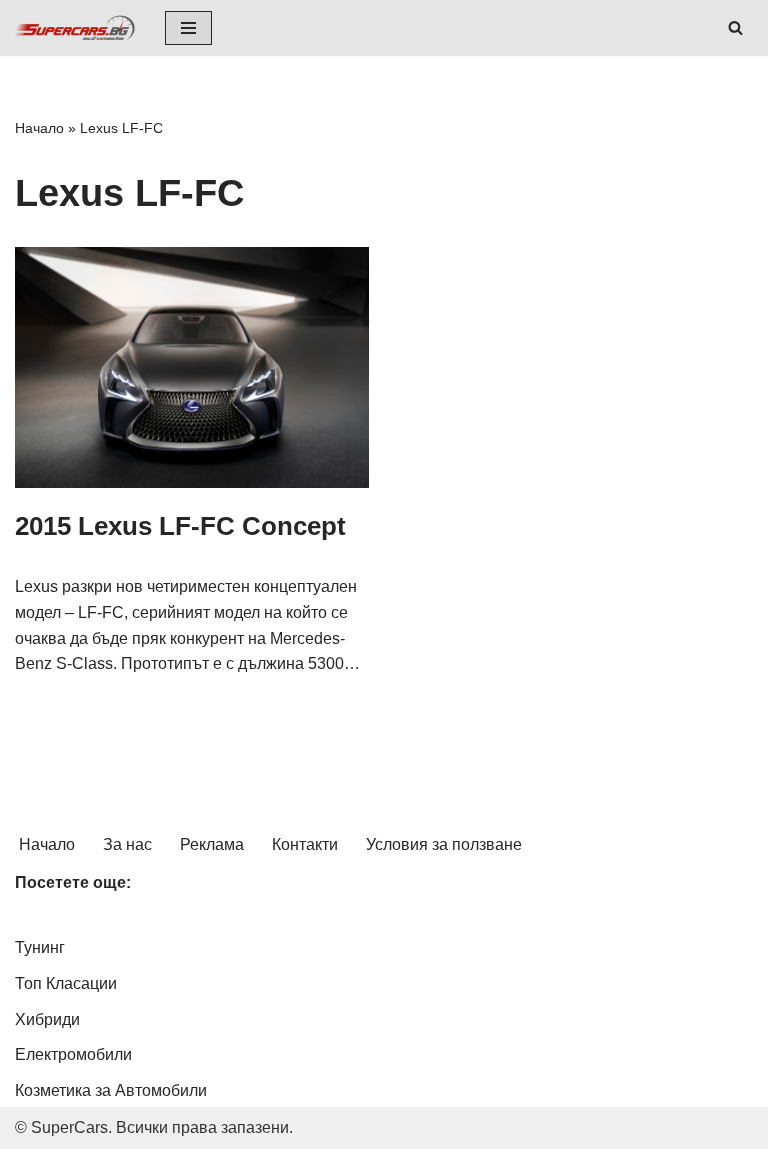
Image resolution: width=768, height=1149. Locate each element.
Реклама (212, 844)
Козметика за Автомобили (111, 1090)
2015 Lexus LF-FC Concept (180, 526)
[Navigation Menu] (188, 28)
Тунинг (40, 947)
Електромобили (73, 1054)
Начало (39, 128)
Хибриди (47, 1019)
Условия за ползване (444, 844)
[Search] (735, 27)
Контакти (305, 844)
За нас (127, 844)
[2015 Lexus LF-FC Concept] (192, 367)
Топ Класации (66, 983)
